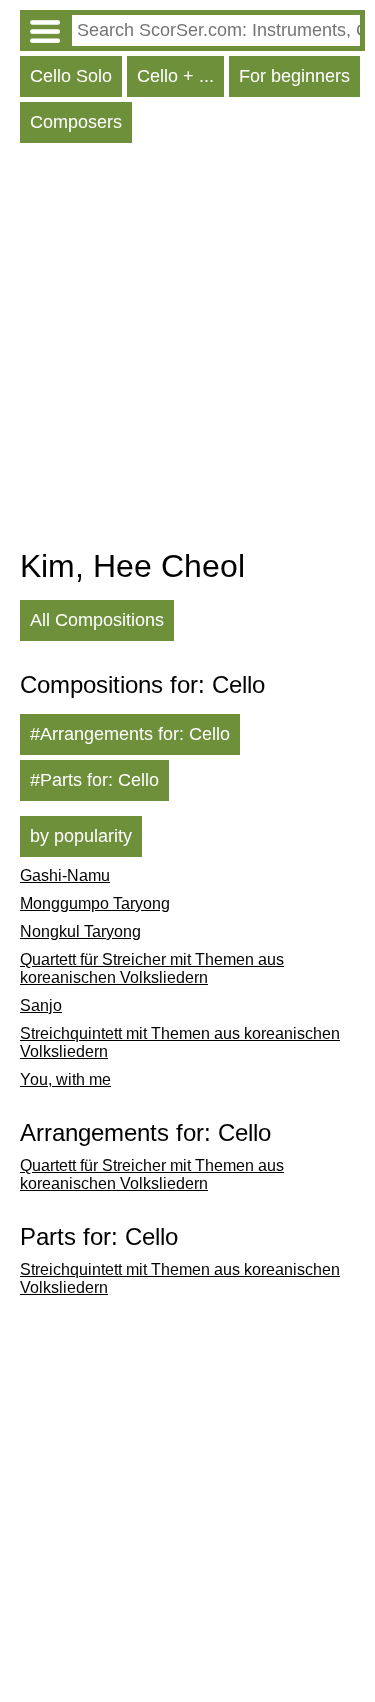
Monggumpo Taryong (95, 903)
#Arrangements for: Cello (130, 734)
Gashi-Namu (65, 875)
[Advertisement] (187, 350)
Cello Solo (71, 76)
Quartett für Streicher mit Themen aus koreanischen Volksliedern (152, 968)
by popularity (81, 836)
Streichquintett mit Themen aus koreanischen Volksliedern (180, 1042)
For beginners (294, 76)
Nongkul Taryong (80, 931)
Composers (76, 122)
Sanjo (41, 1005)
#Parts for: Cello (94, 780)
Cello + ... (175, 76)
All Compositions (97, 620)
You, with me (65, 1079)
